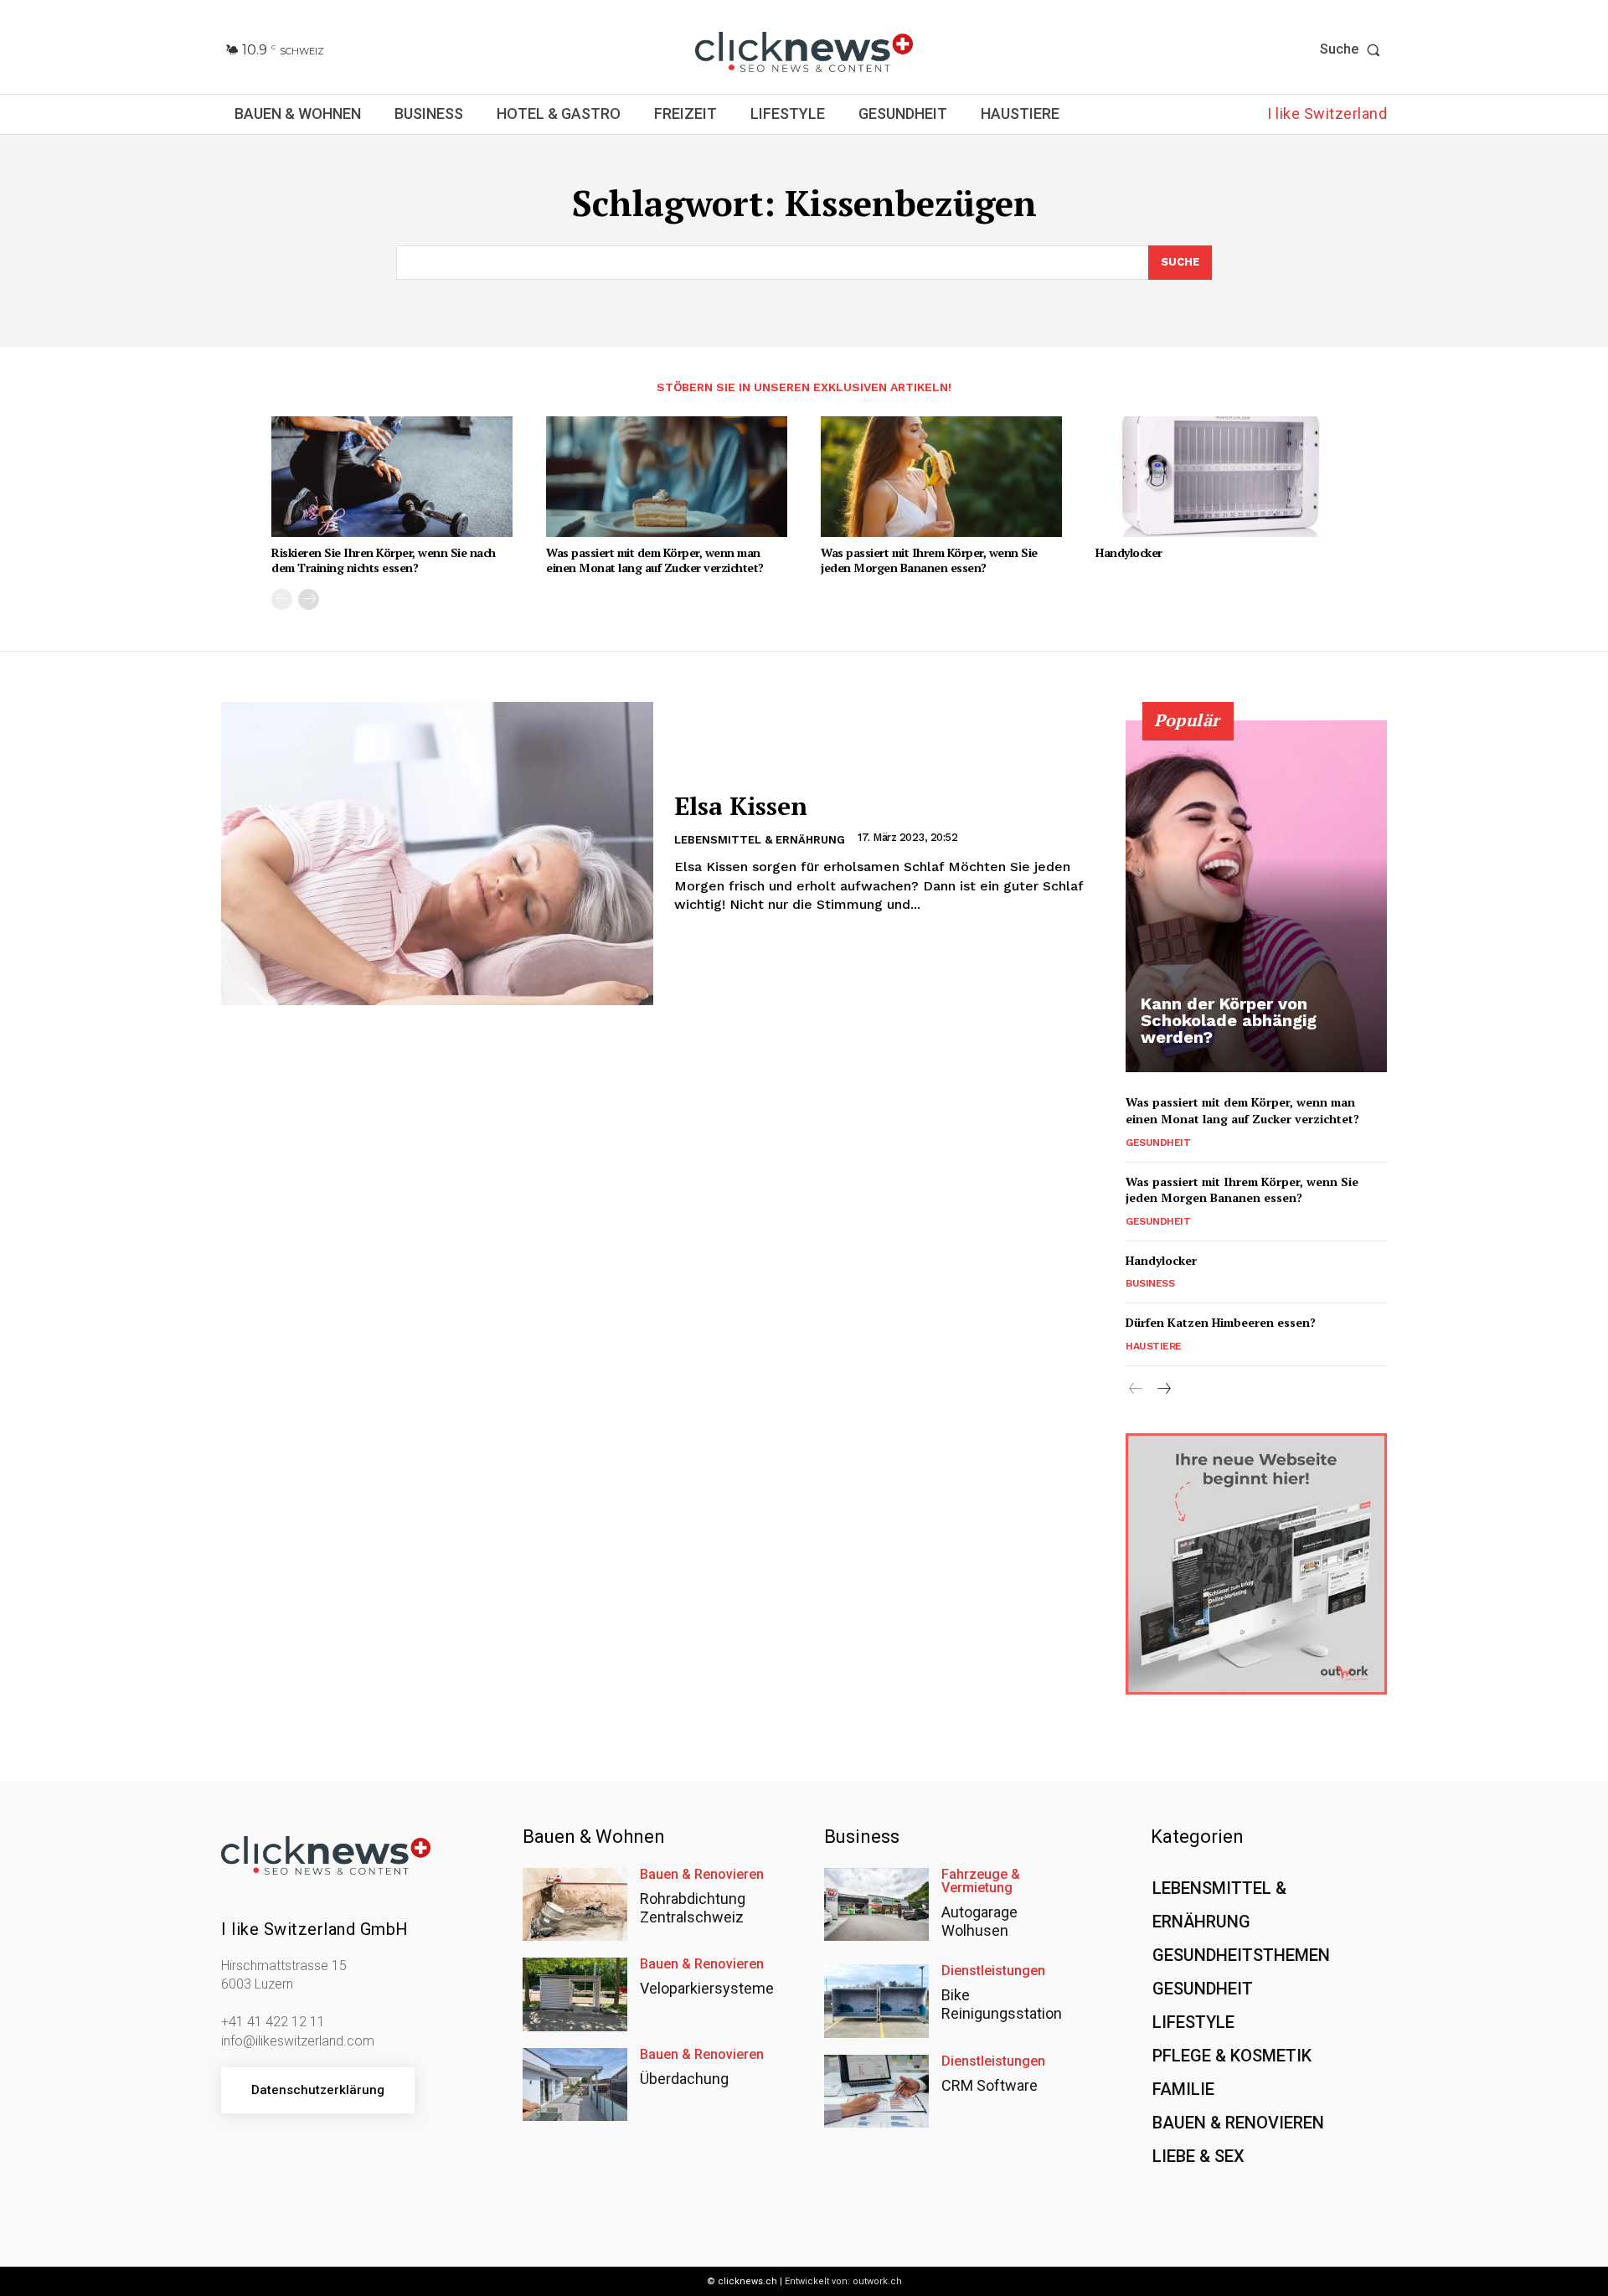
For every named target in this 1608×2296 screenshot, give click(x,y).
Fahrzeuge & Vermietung (981, 1881)
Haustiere (1154, 1346)
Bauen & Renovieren (702, 1875)
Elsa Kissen (741, 806)
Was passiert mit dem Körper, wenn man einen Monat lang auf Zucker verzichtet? (655, 560)
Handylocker (1129, 552)
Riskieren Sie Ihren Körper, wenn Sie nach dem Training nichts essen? (384, 560)
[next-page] (309, 599)
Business (1150, 1283)
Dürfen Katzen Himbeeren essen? (1221, 1322)
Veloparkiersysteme (707, 1988)
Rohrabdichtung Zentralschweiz (693, 1908)
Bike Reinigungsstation (1002, 2004)
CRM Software (990, 2085)
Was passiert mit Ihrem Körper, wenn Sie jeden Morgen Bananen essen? (929, 560)
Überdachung (684, 2079)
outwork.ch (877, 2281)
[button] (1353, 49)
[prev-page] (282, 599)
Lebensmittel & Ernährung (760, 840)
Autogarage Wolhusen (979, 1921)
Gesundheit (1158, 1143)
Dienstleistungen (993, 1971)
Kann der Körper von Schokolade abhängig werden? (1229, 1020)
